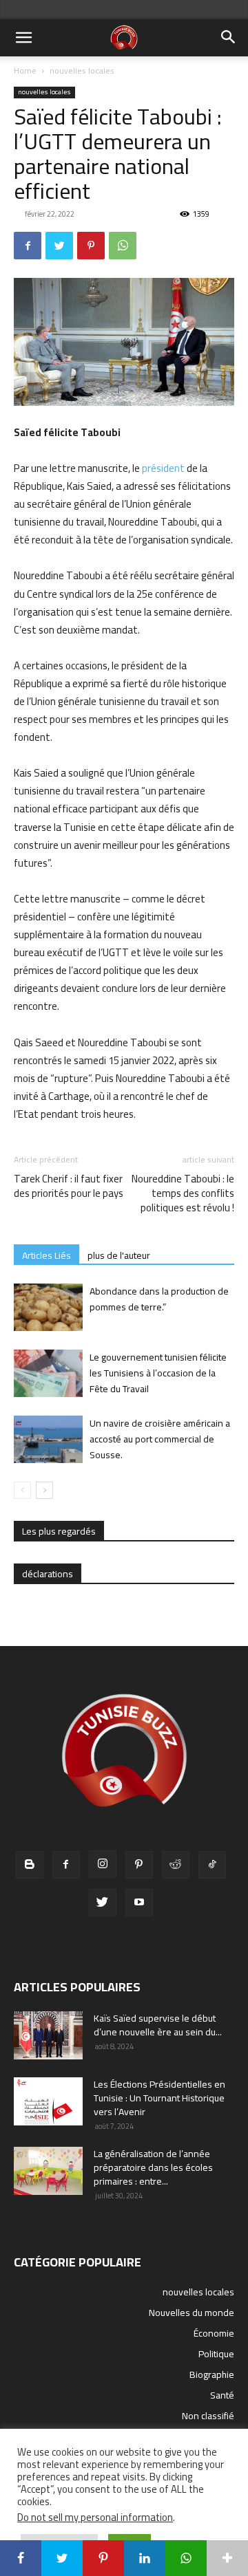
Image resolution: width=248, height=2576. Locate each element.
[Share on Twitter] (62, 2558)
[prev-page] (22, 1490)
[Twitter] (59, 246)
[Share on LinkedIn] (145, 2558)
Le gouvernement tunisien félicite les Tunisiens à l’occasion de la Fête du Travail (158, 1373)
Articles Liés (46, 1255)
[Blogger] (30, 1865)
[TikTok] (212, 1865)
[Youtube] (139, 1903)
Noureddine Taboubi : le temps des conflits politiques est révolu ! (183, 1193)
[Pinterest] (91, 246)
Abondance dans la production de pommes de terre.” (159, 1299)
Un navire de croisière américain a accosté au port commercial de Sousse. (160, 1439)
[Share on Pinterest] (103, 2558)
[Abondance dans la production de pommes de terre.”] (48, 1307)
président (163, 468)
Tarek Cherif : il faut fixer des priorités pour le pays (69, 1186)
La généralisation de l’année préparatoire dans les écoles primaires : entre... (153, 2167)
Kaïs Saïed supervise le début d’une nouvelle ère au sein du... (158, 2025)
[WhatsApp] (123, 246)
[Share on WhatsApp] (186, 2558)
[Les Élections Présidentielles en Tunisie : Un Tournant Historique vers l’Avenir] (48, 2101)
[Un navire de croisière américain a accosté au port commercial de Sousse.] (48, 1439)
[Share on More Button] (227, 2558)
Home (25, 71)
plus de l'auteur (119, 1255)
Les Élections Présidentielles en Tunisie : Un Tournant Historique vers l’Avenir (159, 2098)
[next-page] (44, 1490)
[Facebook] (28, 246)
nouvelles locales (82, 71)
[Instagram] (103, 1864)
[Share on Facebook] (21, 2558)
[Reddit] (176, 1865)
